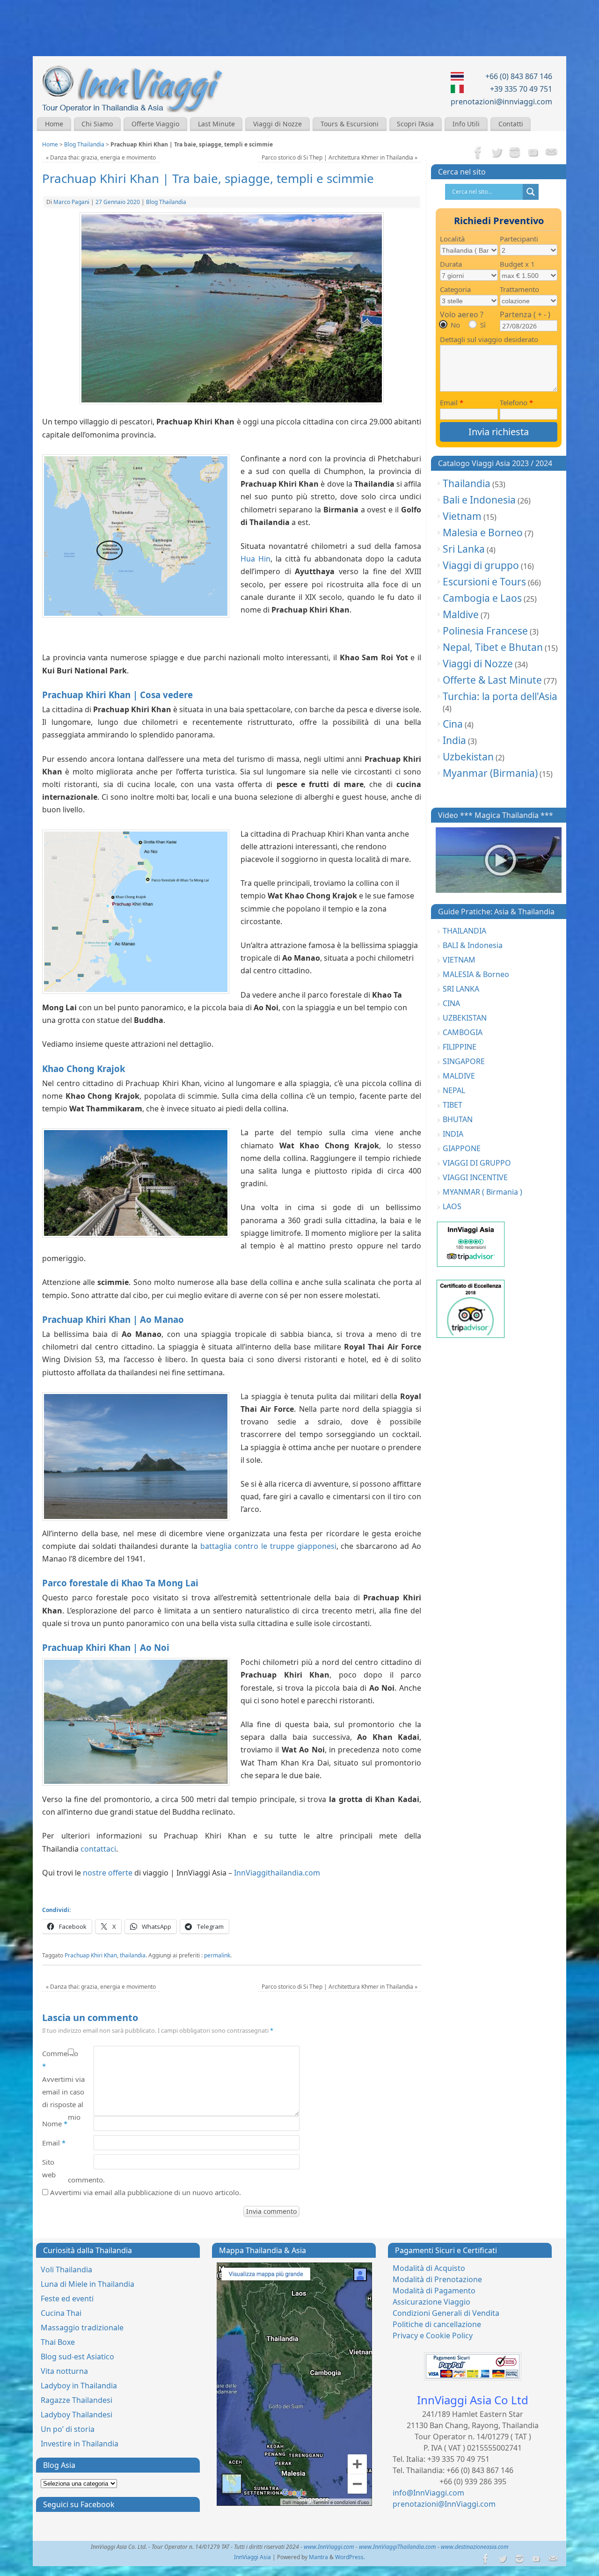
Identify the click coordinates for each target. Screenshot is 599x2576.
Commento (55, 2060)
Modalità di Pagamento (434, 2291)
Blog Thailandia (84, 144)
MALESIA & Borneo (476, 974)
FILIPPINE (460, 1047)
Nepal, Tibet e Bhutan (493, 647)
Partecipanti (519, 239)
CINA (451, 1003)
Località (452, 239)
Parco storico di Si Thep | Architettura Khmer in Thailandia (340, 157)
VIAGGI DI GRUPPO (477, 1163)
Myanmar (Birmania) (490, 773)
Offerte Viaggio (155, 124)
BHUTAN (458, 1119)
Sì (483, 325)
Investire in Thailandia (80, 2444)
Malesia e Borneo (483, 533)
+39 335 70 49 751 (521, 89)
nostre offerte (108, 1873)
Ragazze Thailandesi (77, 2400)
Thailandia (467, 483)
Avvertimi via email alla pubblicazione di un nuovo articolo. (146, 2192)
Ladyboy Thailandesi (77, 2415)
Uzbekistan (468, 757)
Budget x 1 (517, 264)
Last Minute (216, 124)
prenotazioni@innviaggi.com (501, 102)
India (454, 740)
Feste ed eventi (67, 2299)
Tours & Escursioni (350, 124)
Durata (451, 264)
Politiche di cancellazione (437, 2324)
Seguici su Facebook (79, 2504)
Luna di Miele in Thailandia (88, 2284)
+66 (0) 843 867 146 (519, 76)
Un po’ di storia (68, 2429)
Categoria (455, 289)
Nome (55, 2124)
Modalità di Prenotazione (437, 2279)
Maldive (461, 614)
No (455, 325)
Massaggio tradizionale (82, 2328)
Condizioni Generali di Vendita (446, 2313)
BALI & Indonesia (473, 945)
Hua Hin (256, 559)
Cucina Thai (61, 2313)
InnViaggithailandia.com (277, 1873)
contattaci (98, 1849)
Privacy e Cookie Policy (433, 2335)
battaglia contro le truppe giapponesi (268, 1546)
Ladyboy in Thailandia (79, 2386)
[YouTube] (533, 153)
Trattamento (519, 289)
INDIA (453, 1134)
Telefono (516, 402)
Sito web (49, 2168)
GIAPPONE (462, 1148)
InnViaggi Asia (252, 2557)
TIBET (453, 1105)
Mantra (318, 2557)
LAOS (452, 1206)
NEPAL (454, 1090)
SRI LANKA (461, 989)
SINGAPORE (464, 1061)
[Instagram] (515, 153)
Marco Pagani (71, 202)
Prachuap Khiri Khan (91, 1955)
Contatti (511, 124)
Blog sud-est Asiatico (77, 2357)
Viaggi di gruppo (481, 565)
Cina (453, 724)
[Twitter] (497, 153)
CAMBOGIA (463, 1032)
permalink (217, 1955)
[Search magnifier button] (531, 192)
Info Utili (466, 124)
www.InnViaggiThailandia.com (398, 2547)
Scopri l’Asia (415, 124)
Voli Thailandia (66, 2270)
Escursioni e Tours (484, 582)
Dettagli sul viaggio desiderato (489, 339)
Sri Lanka (464, 549)
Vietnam (462, 516)
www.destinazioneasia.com (475, 2547)
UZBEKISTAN (465, 1018)
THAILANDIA (464, 931)
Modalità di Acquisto (429, 2268)
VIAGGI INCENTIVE (475, 1177)
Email (54, 2143)
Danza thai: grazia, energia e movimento (101, 157)
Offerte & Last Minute (492, 680)
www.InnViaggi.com (329, 2547)
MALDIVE (459, 1076)
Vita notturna (64, 2371)
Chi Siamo (97, 124)
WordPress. (350, 2557)
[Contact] (551, 153)
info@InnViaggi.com (428, 2493)
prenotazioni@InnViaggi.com (444, 2504)
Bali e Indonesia (479, 500)
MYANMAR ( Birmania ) (482, 1192)
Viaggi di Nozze (278, 124)
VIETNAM (459, 960)
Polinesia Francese (485, 631)
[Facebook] (478, 153)
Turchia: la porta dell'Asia (500, 696)
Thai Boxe (58, 2342)
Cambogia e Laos (482, 598)
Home (54, 124)
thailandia (133, 1955)
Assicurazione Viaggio (431, 2302)
